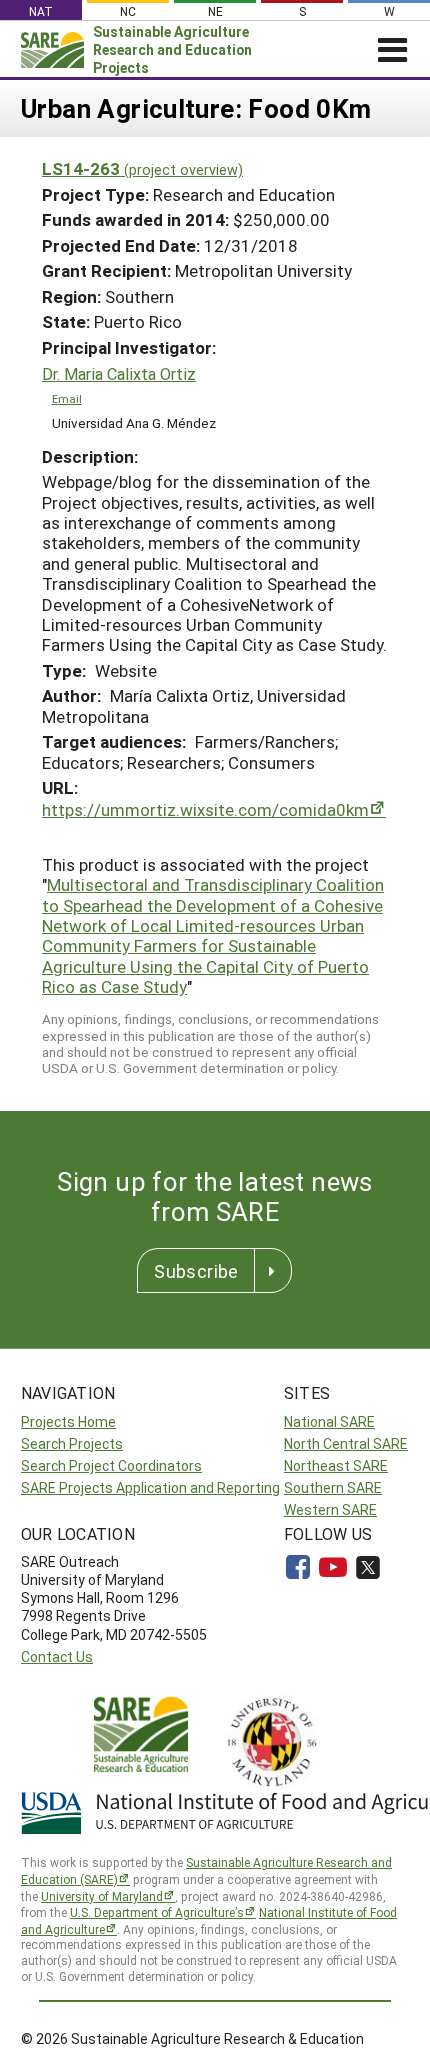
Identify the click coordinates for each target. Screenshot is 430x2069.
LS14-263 (142, 168)
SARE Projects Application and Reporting (150, 1487)
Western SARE (330, 1509)
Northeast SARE (336, 1465)
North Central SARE (346, 1443)
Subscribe (196, 1271)
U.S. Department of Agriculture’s (157, 1912)
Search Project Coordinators (111, 1465)
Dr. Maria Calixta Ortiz (119, 374)
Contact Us (57, 1656)
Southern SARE (333, 1487)
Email (67, 398)
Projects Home (68, 1421)
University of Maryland (102, 1896)
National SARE (329, 1421)
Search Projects (72, 1443)
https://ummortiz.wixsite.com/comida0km (205, 809)
